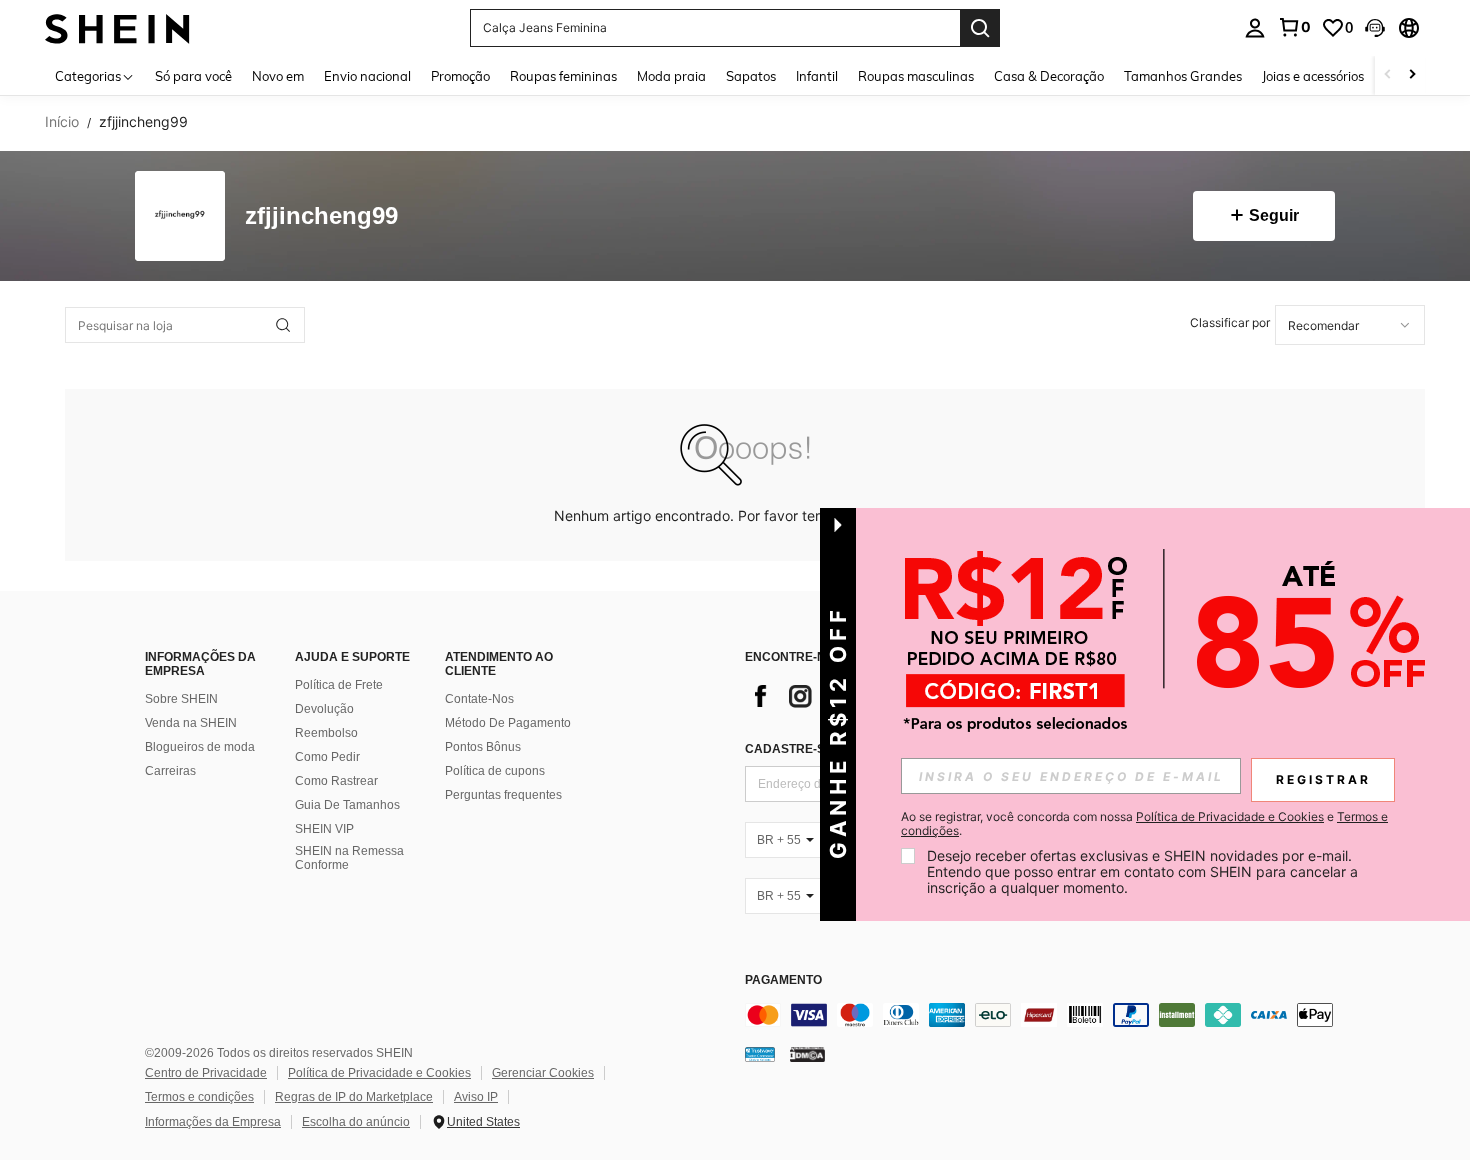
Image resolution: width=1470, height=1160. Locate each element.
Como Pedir (327, 757)
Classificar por (1230, 322)
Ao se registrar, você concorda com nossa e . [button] (1144, 824)
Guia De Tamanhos (347, 805)
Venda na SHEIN (191, 723)
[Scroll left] (1388, 75)
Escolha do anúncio (356, 1122)
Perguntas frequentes (503, 795)
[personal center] (1255, 28)
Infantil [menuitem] (817, 76)
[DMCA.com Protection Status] (807, 1054)
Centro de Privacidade (206, 1073)
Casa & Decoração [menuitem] (1049, 76)
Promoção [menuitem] (460, 76)
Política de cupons (495, 771)
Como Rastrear (336, 781)
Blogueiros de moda (200, 747)
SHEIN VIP (324, 829)
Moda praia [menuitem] (671, 76)
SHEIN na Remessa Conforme (349, 858)
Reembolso (326, 733)
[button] (1375, 28)
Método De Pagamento (508, 723)
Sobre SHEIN (181, 699)
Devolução (324, 709)
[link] (1294, 27)
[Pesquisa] (980, 28)
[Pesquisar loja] (283, 325)
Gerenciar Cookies (543, 1073)
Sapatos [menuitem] (751, 76)
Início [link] (62, 122)
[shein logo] (117, 27)
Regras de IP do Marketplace (354, 1097)
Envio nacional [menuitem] (367, 76)
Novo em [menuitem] (278, 76)
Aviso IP (476, 1097)
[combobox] (1350, 325)
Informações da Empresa (213, 1122)
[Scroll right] (1412, 75)
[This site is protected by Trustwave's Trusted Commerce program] (760, 1054)
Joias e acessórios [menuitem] (1313, 76)
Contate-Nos (479, 699)
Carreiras (170, 771)
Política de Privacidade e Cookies (379, 1073)
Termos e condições (199, 1097)
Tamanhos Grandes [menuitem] (1183, 76)
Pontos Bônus (483, 747)
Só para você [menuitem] (193, 76)
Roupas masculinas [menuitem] (916, 76)
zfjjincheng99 (321, 216)
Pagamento (783, 980)
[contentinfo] (1045, 1015)
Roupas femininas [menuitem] (563, 76)
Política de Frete (339, 685)
